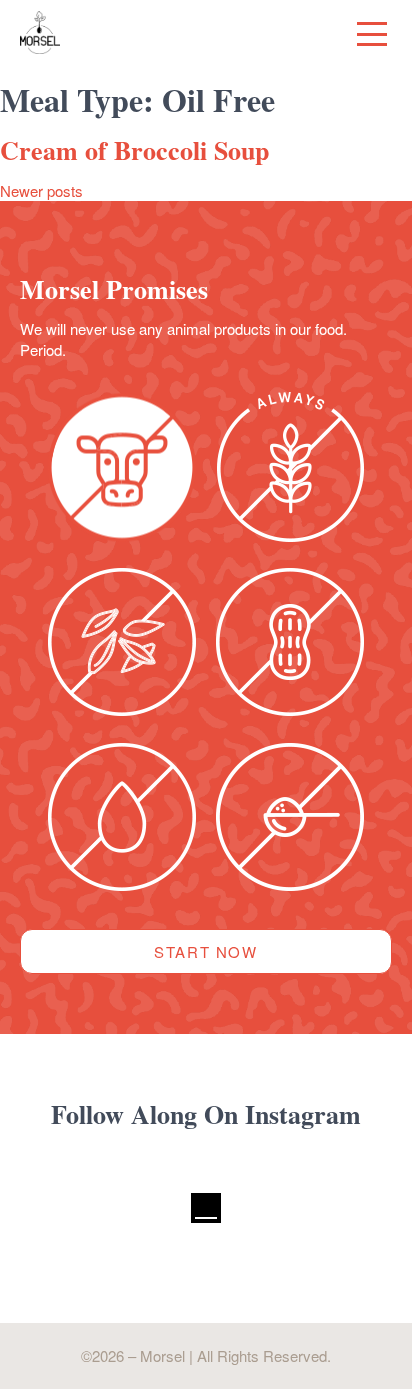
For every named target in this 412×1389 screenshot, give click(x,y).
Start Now (205, 951)
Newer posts (41, 190)
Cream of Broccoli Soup (134, 150)
